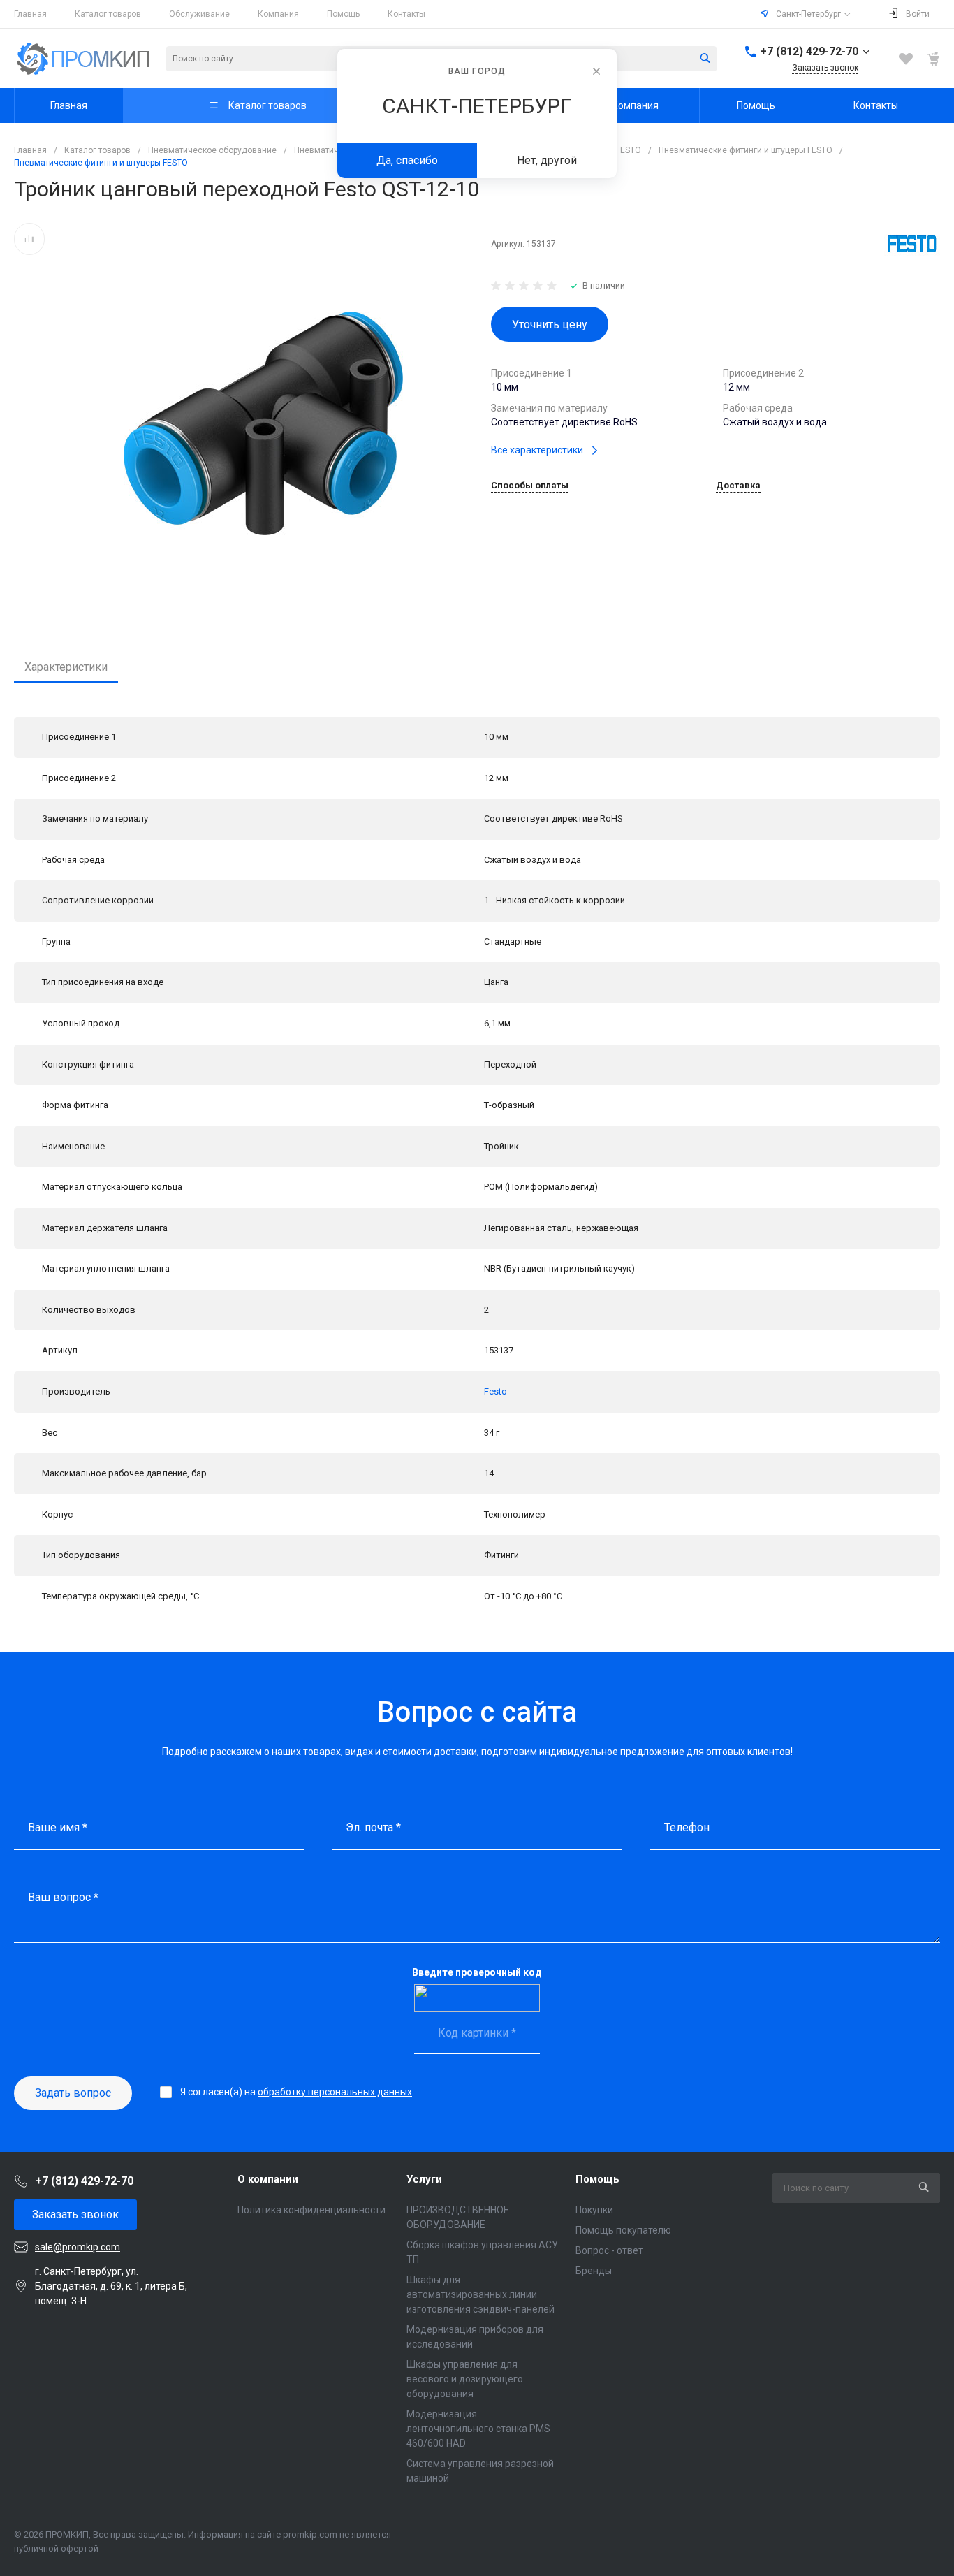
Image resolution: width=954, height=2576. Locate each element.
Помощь (343, 14)
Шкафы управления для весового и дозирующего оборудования (465, 2379)
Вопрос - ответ (609, 2250)
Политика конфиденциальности (311, 2210)
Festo (496, 1391)
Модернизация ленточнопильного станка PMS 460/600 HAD (478, 2429)
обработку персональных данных (335, 2092)
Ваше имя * (58, 1827)
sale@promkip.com (78, 2247)
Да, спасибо (407, 160)
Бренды (594, 2271)
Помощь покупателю (623, 2230)
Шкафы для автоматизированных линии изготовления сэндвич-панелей (480, 2294)
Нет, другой (547, 160)
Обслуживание (199, 14)
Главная (30, 14)
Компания (278, 14)
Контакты (406, 14)
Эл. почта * (373, 1827)
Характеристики (66, 667)
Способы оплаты (530, 486)
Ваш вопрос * (63, 1897)
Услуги (424, 2179)
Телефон (687, 1827)
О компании (268, 2179)
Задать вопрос (73, 2093)
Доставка (738, 486)
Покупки (594, 2210)
